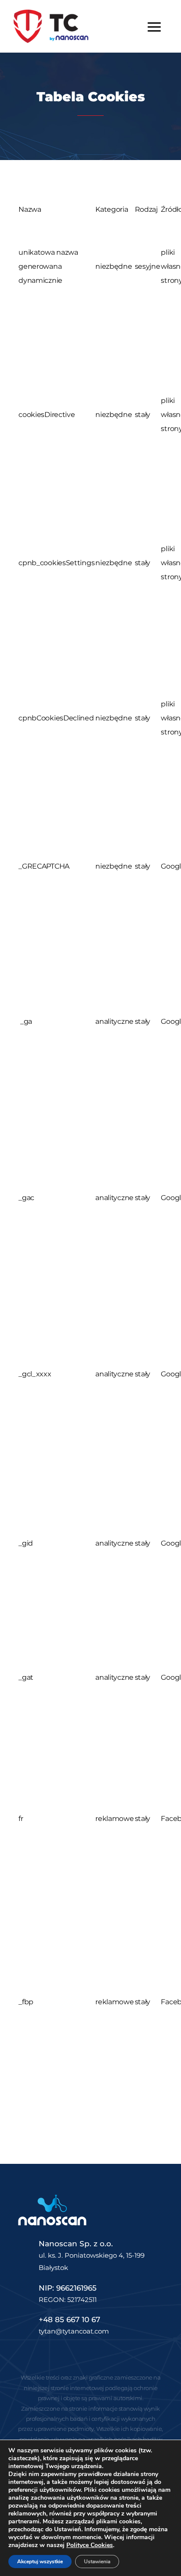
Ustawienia (97, 2562)
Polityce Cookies (90, 2545)
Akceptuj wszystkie (40, 2562)
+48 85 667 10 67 (69, 2319)
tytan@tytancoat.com (74, 2331)
